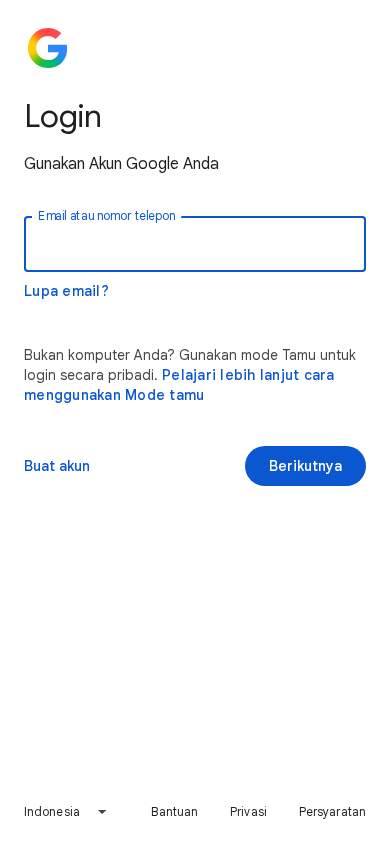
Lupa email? (66, 291)
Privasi (248, 811)
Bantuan (174, 811)
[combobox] (66, 812)
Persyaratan (332, 811)
